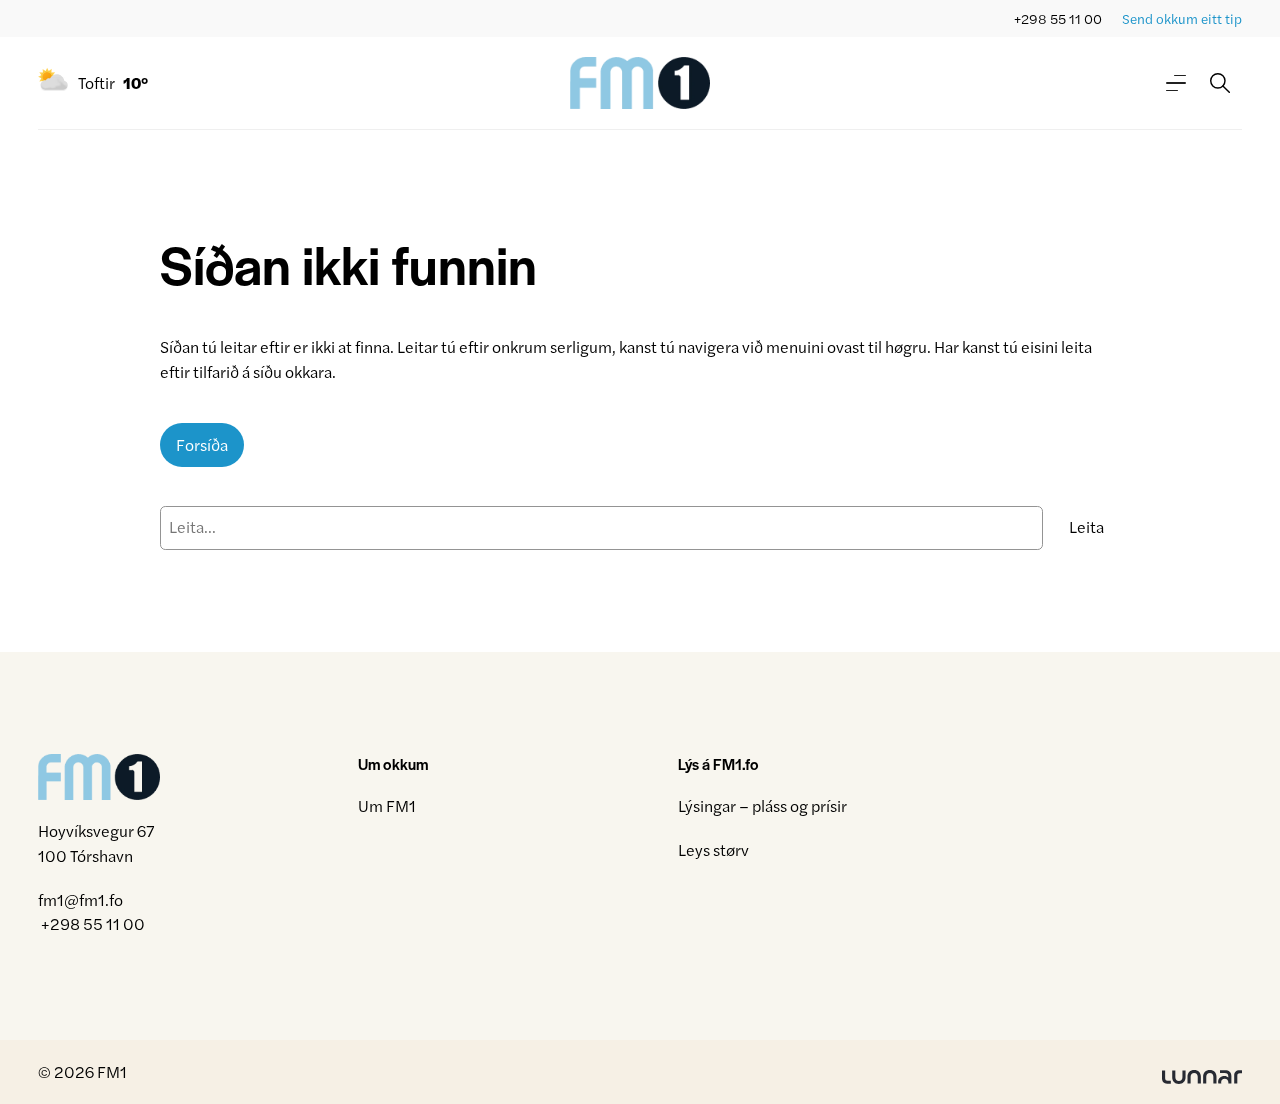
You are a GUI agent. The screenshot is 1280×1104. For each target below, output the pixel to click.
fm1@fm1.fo (80, 899)
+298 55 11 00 (1058, 18)
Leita (1086, 526)
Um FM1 (387, 805)
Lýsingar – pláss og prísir (762, 805)
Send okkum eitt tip (1182, 18)
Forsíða (202, 444)
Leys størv (713, 849)
